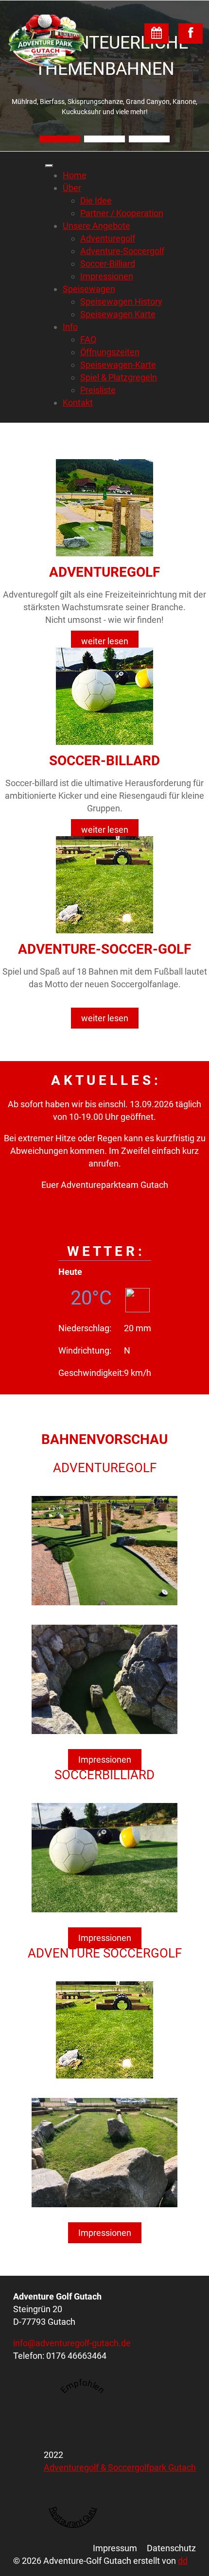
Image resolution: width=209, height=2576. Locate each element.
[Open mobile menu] (49, 166)
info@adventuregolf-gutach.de (72, 2343)
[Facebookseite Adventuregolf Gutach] (191, 34)
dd (183, 2561)
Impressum (115, 2548)
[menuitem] (75, 175)
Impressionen (105, 1760)
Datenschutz (171, 2548)
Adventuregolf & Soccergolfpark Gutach (120, 2467)
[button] (60, 139)
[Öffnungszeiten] (157, 34)
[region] (104, 76)
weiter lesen (105, 641)
